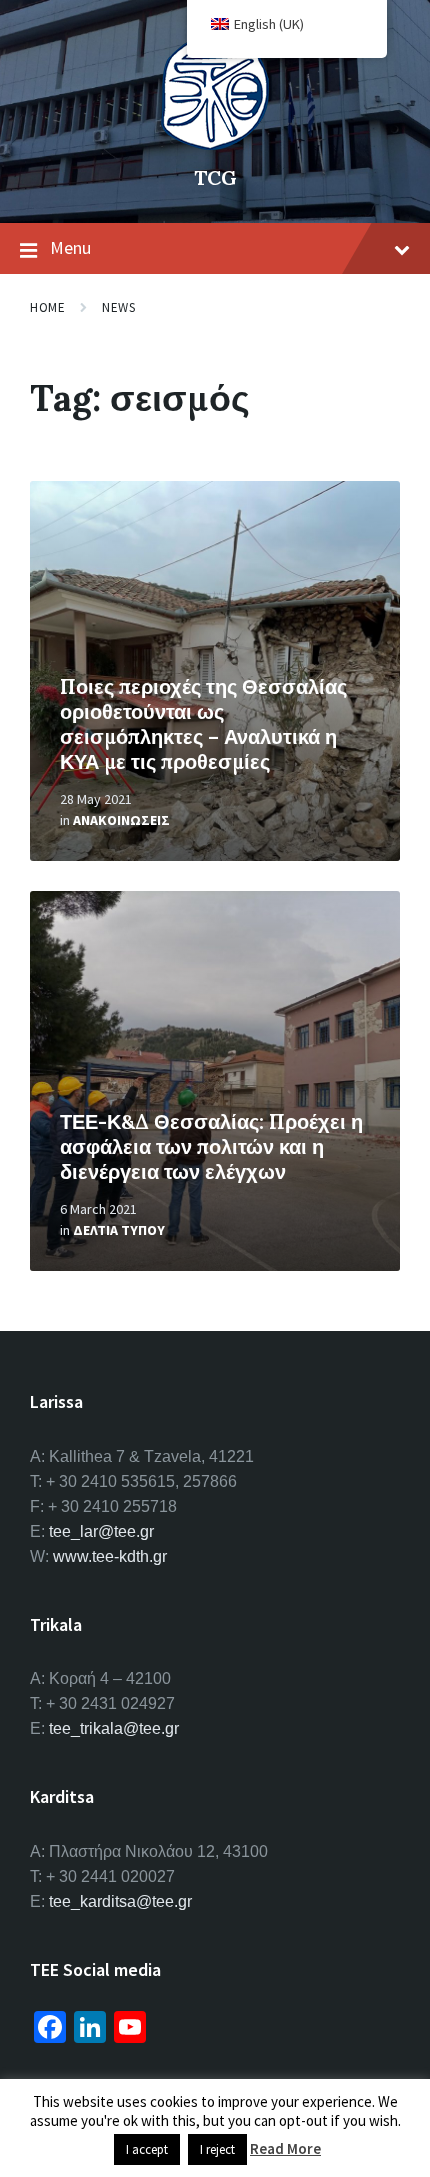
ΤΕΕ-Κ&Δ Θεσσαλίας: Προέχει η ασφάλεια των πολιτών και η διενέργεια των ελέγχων (211, 1146)
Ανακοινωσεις (121, 820)
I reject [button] (217, 2149)
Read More (285, 2148)
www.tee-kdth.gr (110, 1556)
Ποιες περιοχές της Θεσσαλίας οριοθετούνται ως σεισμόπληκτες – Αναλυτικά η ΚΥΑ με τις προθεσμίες (203, 724)
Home (47, 307)
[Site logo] (215, 144)
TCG (215, 177)
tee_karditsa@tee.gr (120, 1901)
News (118, 307)
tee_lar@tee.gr (101, 1531)
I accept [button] (147, 2149)
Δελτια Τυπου (119, 1230)
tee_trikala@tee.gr (114, 1728)
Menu (70, 247)
